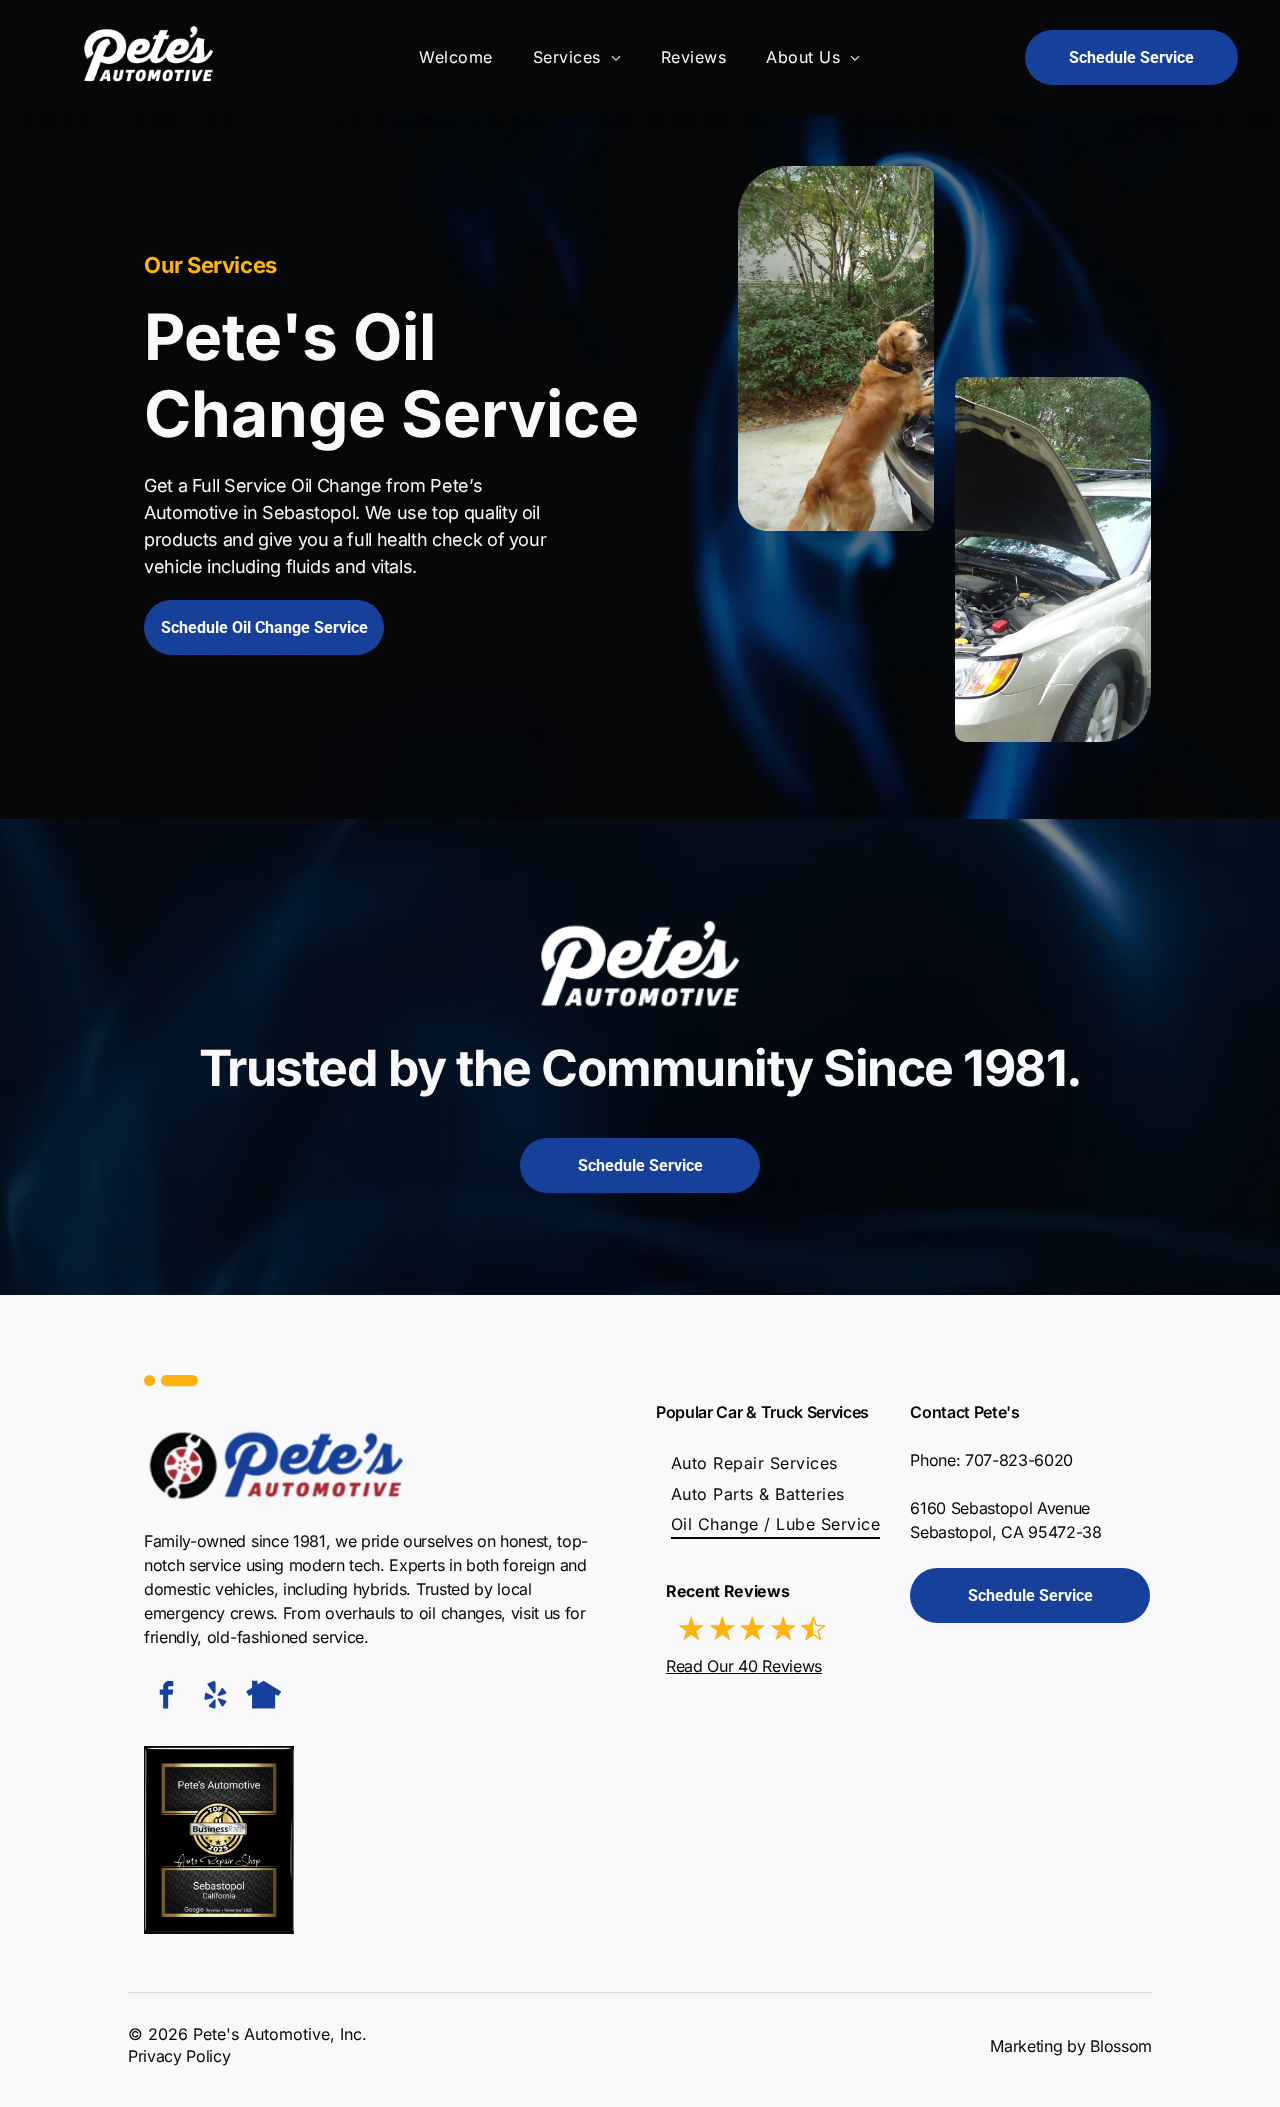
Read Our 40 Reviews (744, 1666)
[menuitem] (455, 57)
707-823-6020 (1019, 1460)
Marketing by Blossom (1071, 2046)
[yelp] (215, 1697)
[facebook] (166, 1697)
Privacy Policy (179, 2056)
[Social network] (264, 1697)
